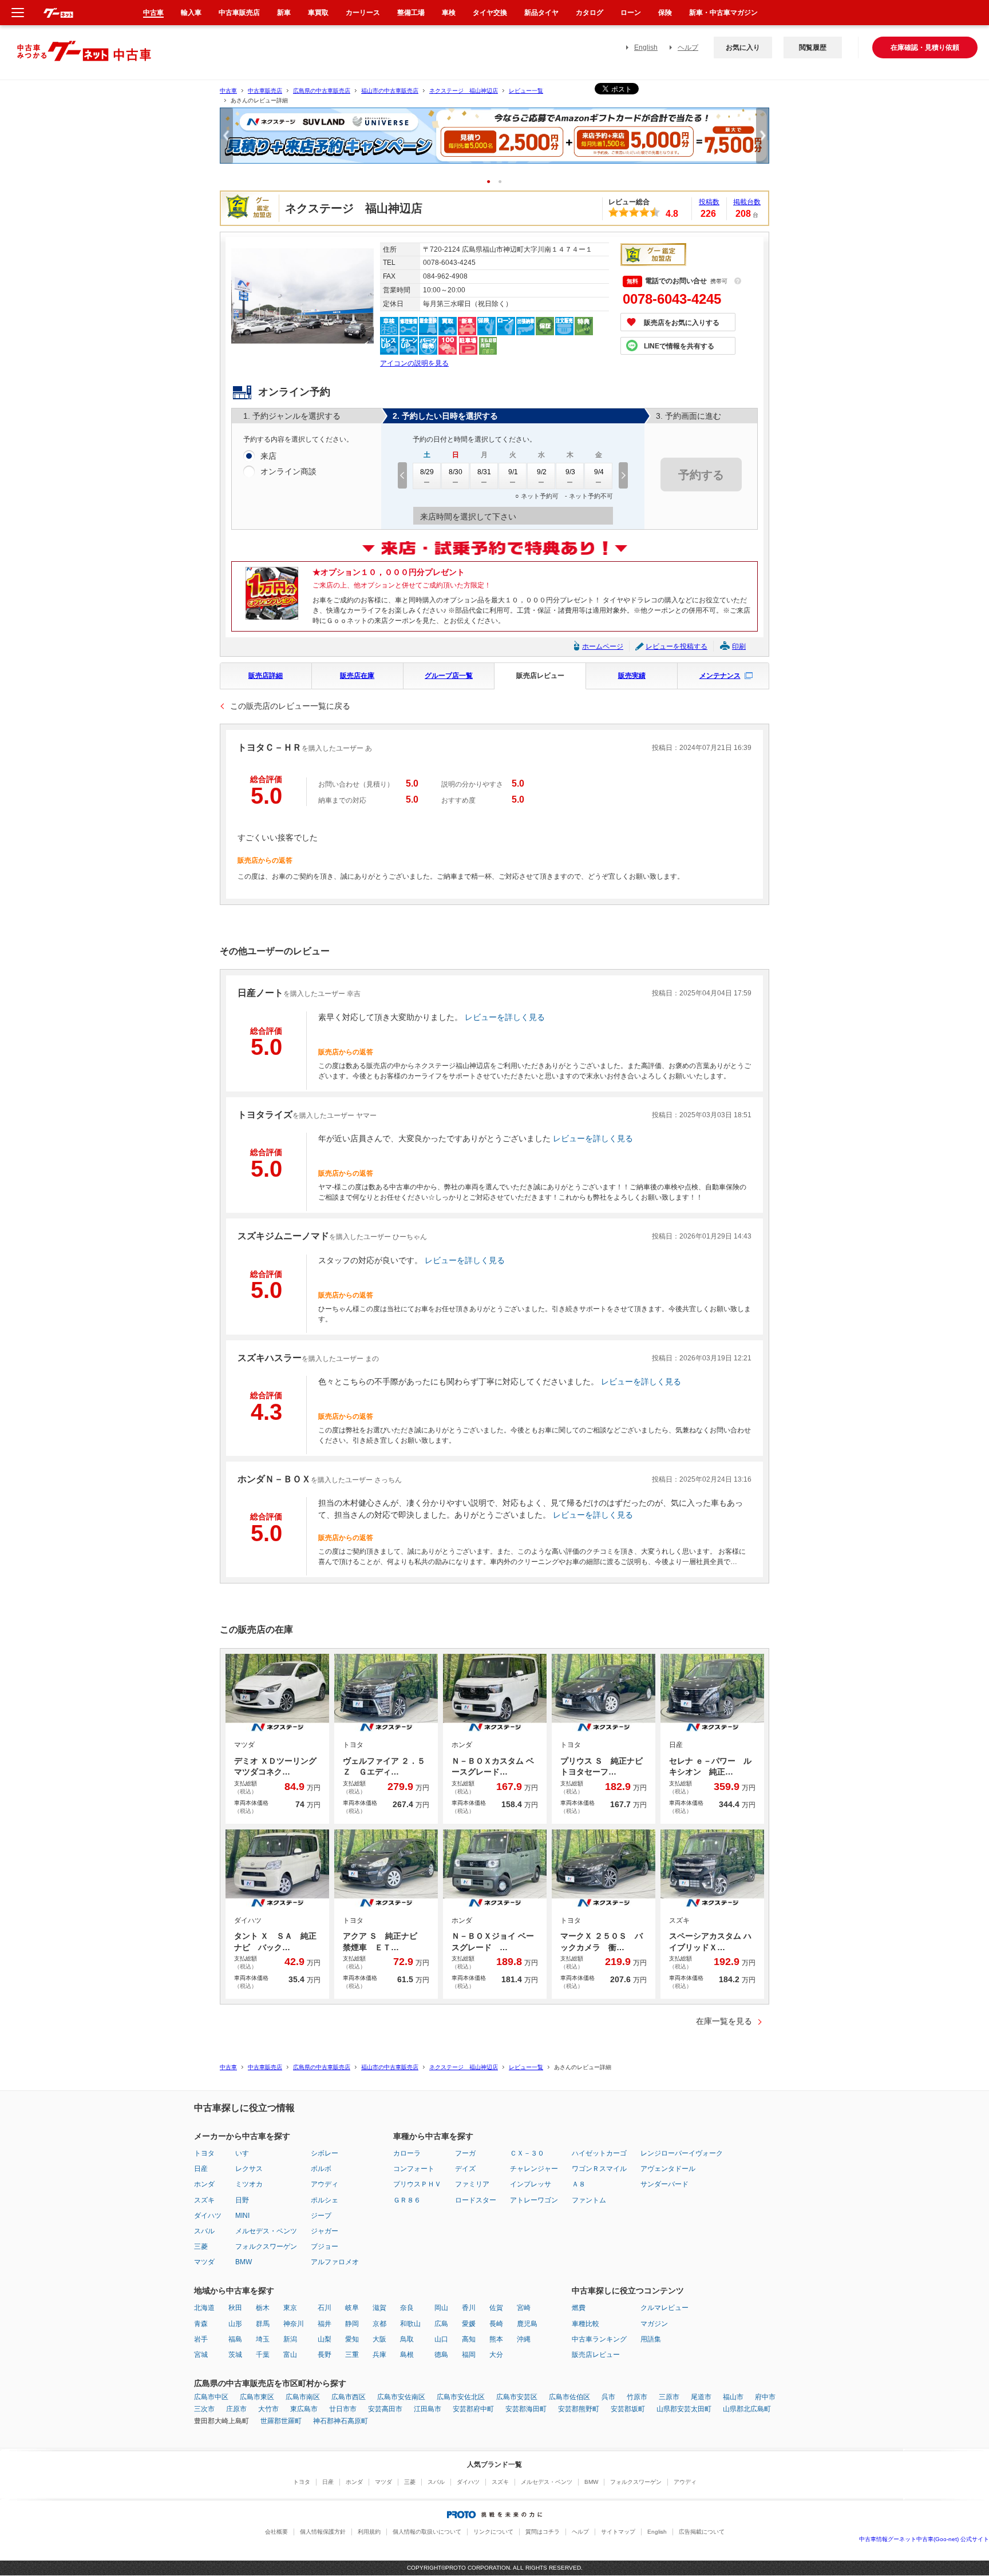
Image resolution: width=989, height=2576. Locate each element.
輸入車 (191, 13)
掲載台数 (747, 202)
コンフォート (414, 2169)
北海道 (204, 2308)
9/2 (542, 472)
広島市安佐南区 (401, 2397)
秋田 (235, 2308)
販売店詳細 (266, 676)
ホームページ (603, 646)
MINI (242, 2216)
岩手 (201, 2339)
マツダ (204, 2262)
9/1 (513, 472)
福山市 (733, 2397)
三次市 (204, 2409)
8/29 (427, 472)
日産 (201, 2169)
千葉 (263, 2355)
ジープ (321, 2216)
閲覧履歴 (813, 47)
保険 (665, 13)
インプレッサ (531, 2184)
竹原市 (637, 2397)
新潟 (290, 2339)
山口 (441, 2339)
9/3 (570, 472)
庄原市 (236, 2409)
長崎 (496, 2324)
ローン (631, 13)
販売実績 (632, 676)
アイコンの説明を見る (414, 363)
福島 (235, 2339)
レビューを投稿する (677, 646)
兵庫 (379, 2355)
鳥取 (407, 2339)
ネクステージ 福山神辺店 (464, 91)
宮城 (201, 2355)
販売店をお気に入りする (682, 323)
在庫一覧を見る (724, 2021)
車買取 (318, 13)
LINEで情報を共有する (679, 346)
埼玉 (263, 2339)
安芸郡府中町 (473, 2409)
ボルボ (321, 2169)
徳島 (441, 2355)
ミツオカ (249, 2184)
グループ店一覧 (449, 676)
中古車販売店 (265, 91)
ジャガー (325, 2231)
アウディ (325, 2184)
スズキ (204, 2200)
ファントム (589, 2200)
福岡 (469, 2355)
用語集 (651, 2339)
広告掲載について (702, 2532)
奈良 (407, 2308)
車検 (449, 13)
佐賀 (496, 2308)
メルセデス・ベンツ (266, 2231)
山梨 (325, 2339)
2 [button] (504, 181)
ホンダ (204, 2184)
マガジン (654, 2324)
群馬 (263, 2324)
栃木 (263, 2308)
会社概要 (276, 2532)
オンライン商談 (288, 471)
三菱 (201, 2246)
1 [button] (492, 181)
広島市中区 (211, 2397)
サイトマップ (618, 2532)
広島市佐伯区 (569, 2397)
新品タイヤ (541, 13)
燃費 (579, 2308)
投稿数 (709, 202)
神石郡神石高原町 (341, 2421)
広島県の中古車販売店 (322, 91)
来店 (268, 456)
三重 (352, 2355)
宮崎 (524, 2308)
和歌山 (410, 2324)
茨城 (235, 2355)
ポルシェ (325, 2200)
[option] (494, 140)
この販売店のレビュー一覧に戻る (290, 706)
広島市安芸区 (517, 2397)
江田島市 (428, 2409)
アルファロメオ (335, 2262)
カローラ (407, 2153)
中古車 (228, 91)
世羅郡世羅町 (281, 2421)
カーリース (363, 13)
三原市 (669, 2397)
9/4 (599, 472)
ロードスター (476, 2200)
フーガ (465, 2153)
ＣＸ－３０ (527, 2153)
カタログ (590, 13)
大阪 (379, 2339)
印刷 (739, 646)
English (646, 47)
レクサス (249, 2169)
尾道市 (701, 2397)
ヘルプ (688, 47)
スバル (204, 2231)
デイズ (465, 2169)
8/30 (456, 472)
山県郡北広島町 (747, 2409)
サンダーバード (664, 2184)
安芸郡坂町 (628, 2409)
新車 (284, 13)
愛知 (352, 2339)
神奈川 (294, 2324)
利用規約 (369, 2532)
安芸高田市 (385, 2409)
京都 (379, 2324)
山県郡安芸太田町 (684, 2409)
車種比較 (586, 2324)
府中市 (765, 2397)
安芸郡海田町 (526, 2409)
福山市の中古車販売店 (390, 91)
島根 (407, 2355)
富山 (290, 2355)
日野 (242, 2200)
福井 (325, 2324)
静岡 (352, 2324)
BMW (244, 2262)
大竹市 (268, 2409)
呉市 (608, 2397)
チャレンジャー (534, 2169)
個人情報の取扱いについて (427, 2532)
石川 (325, 2308)
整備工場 (411, 13)
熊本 (496, 2339)
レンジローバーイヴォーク (682, 2153)
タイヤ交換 (490, 13)
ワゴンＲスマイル (599, 2169)
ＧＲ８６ (407, 2200)
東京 (290, 2308)
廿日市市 (343, 2409)
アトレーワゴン (534, 2200)
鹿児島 (527, 2324)
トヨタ (204, 2153)
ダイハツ (208, 2216)
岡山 (441, 2308)
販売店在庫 (357, 676)
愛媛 (469, 2324)
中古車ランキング (599, 2339)
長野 (325, 2355)
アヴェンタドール (668, 2169)
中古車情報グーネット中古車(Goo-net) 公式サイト (924, 2539)
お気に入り (743, 47)
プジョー (325, 2246)
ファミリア (472, 2184)
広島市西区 (349, 2397)
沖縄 (524, 2339)
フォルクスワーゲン (266, 2246)
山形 (235, 2324)
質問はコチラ (543, 2532)
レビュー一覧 (526, 91)
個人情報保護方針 (323, 2532)
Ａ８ (579, 2184)
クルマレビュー (664, 2308)
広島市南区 (303, 2397)
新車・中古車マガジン (723, 13)
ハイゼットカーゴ (599, 2153)
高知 (469, 2339)
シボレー (325, 2153)
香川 (469, 2308)
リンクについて (493, 2532)
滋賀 (379, 2308)
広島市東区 (257, 2397)
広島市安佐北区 (461, 2397)
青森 (201, 2324)
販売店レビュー (540, 676)
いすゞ (246, 2153)
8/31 (484, 472)
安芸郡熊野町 (579, 2409)
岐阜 (352, 2308)
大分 (496, 2355)
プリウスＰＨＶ (417, 2184)
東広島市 (304, 2409)
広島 (441, 2324)
